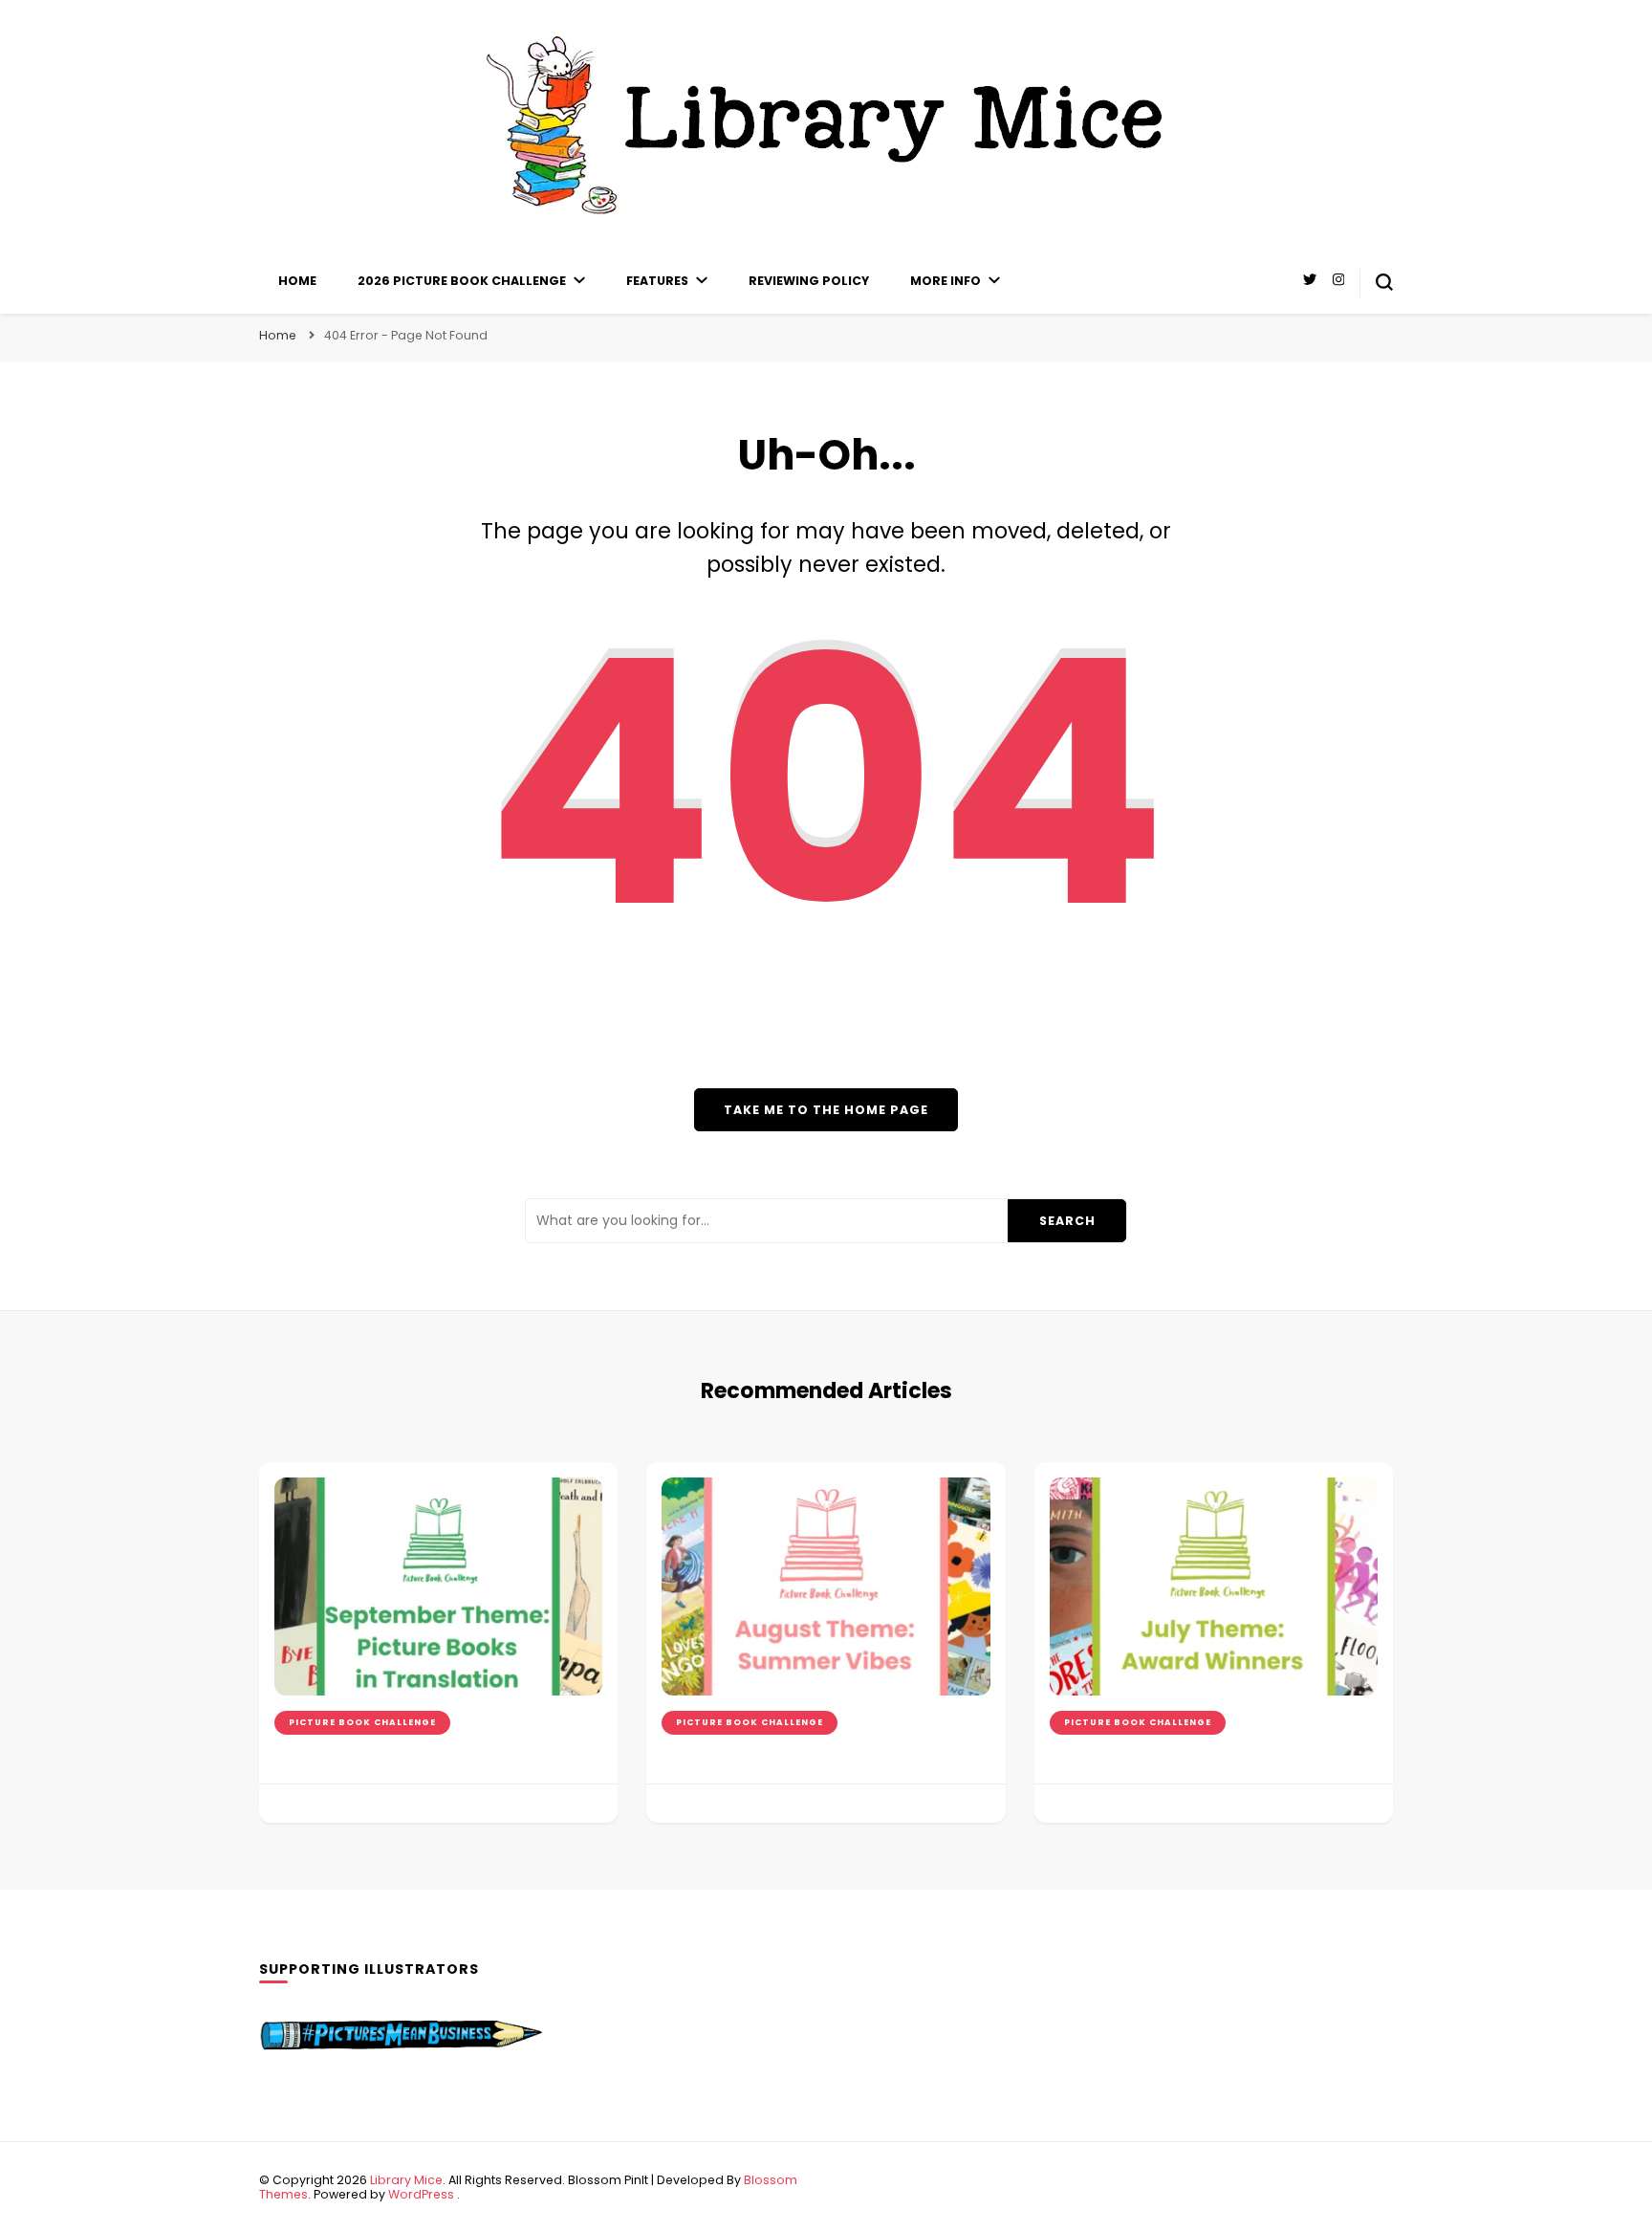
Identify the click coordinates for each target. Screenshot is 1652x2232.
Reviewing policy (809, 281)
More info (946, 281)
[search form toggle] (1384, 282)
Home (297, 281)
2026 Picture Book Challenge (462, 281)
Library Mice (406, 2180)
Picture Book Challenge (362, 1722)
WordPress (421, 2194)
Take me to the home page (826, 1110)
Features (657, 281)
